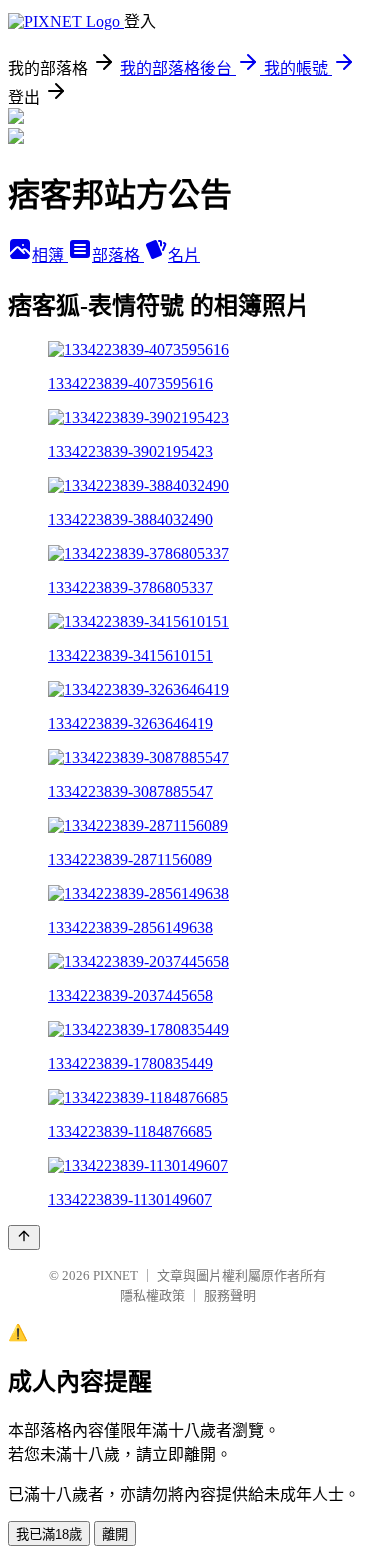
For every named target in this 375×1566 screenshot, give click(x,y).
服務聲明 (230, 1295)
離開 (115, 1534)
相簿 (50, 255)
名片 (184, 255)
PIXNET (115, 1275)
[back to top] (24, 1237)
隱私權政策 (152, 1295)
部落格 (118, 255)
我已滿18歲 (49, 1534)
